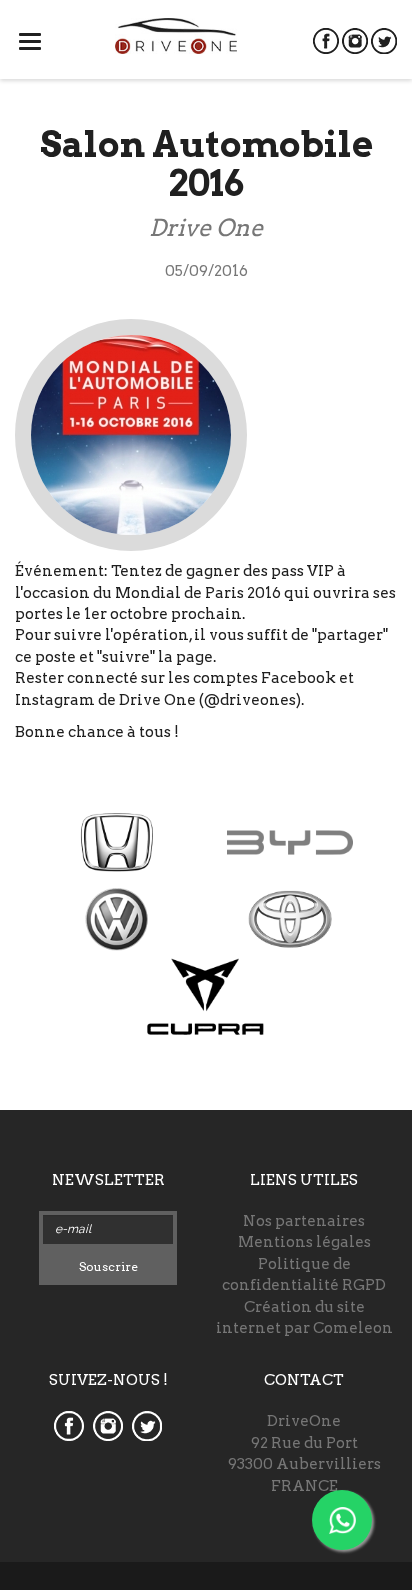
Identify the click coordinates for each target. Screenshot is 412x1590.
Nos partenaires (304, 1221)
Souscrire (108, 1266)
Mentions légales (304, 1242)
